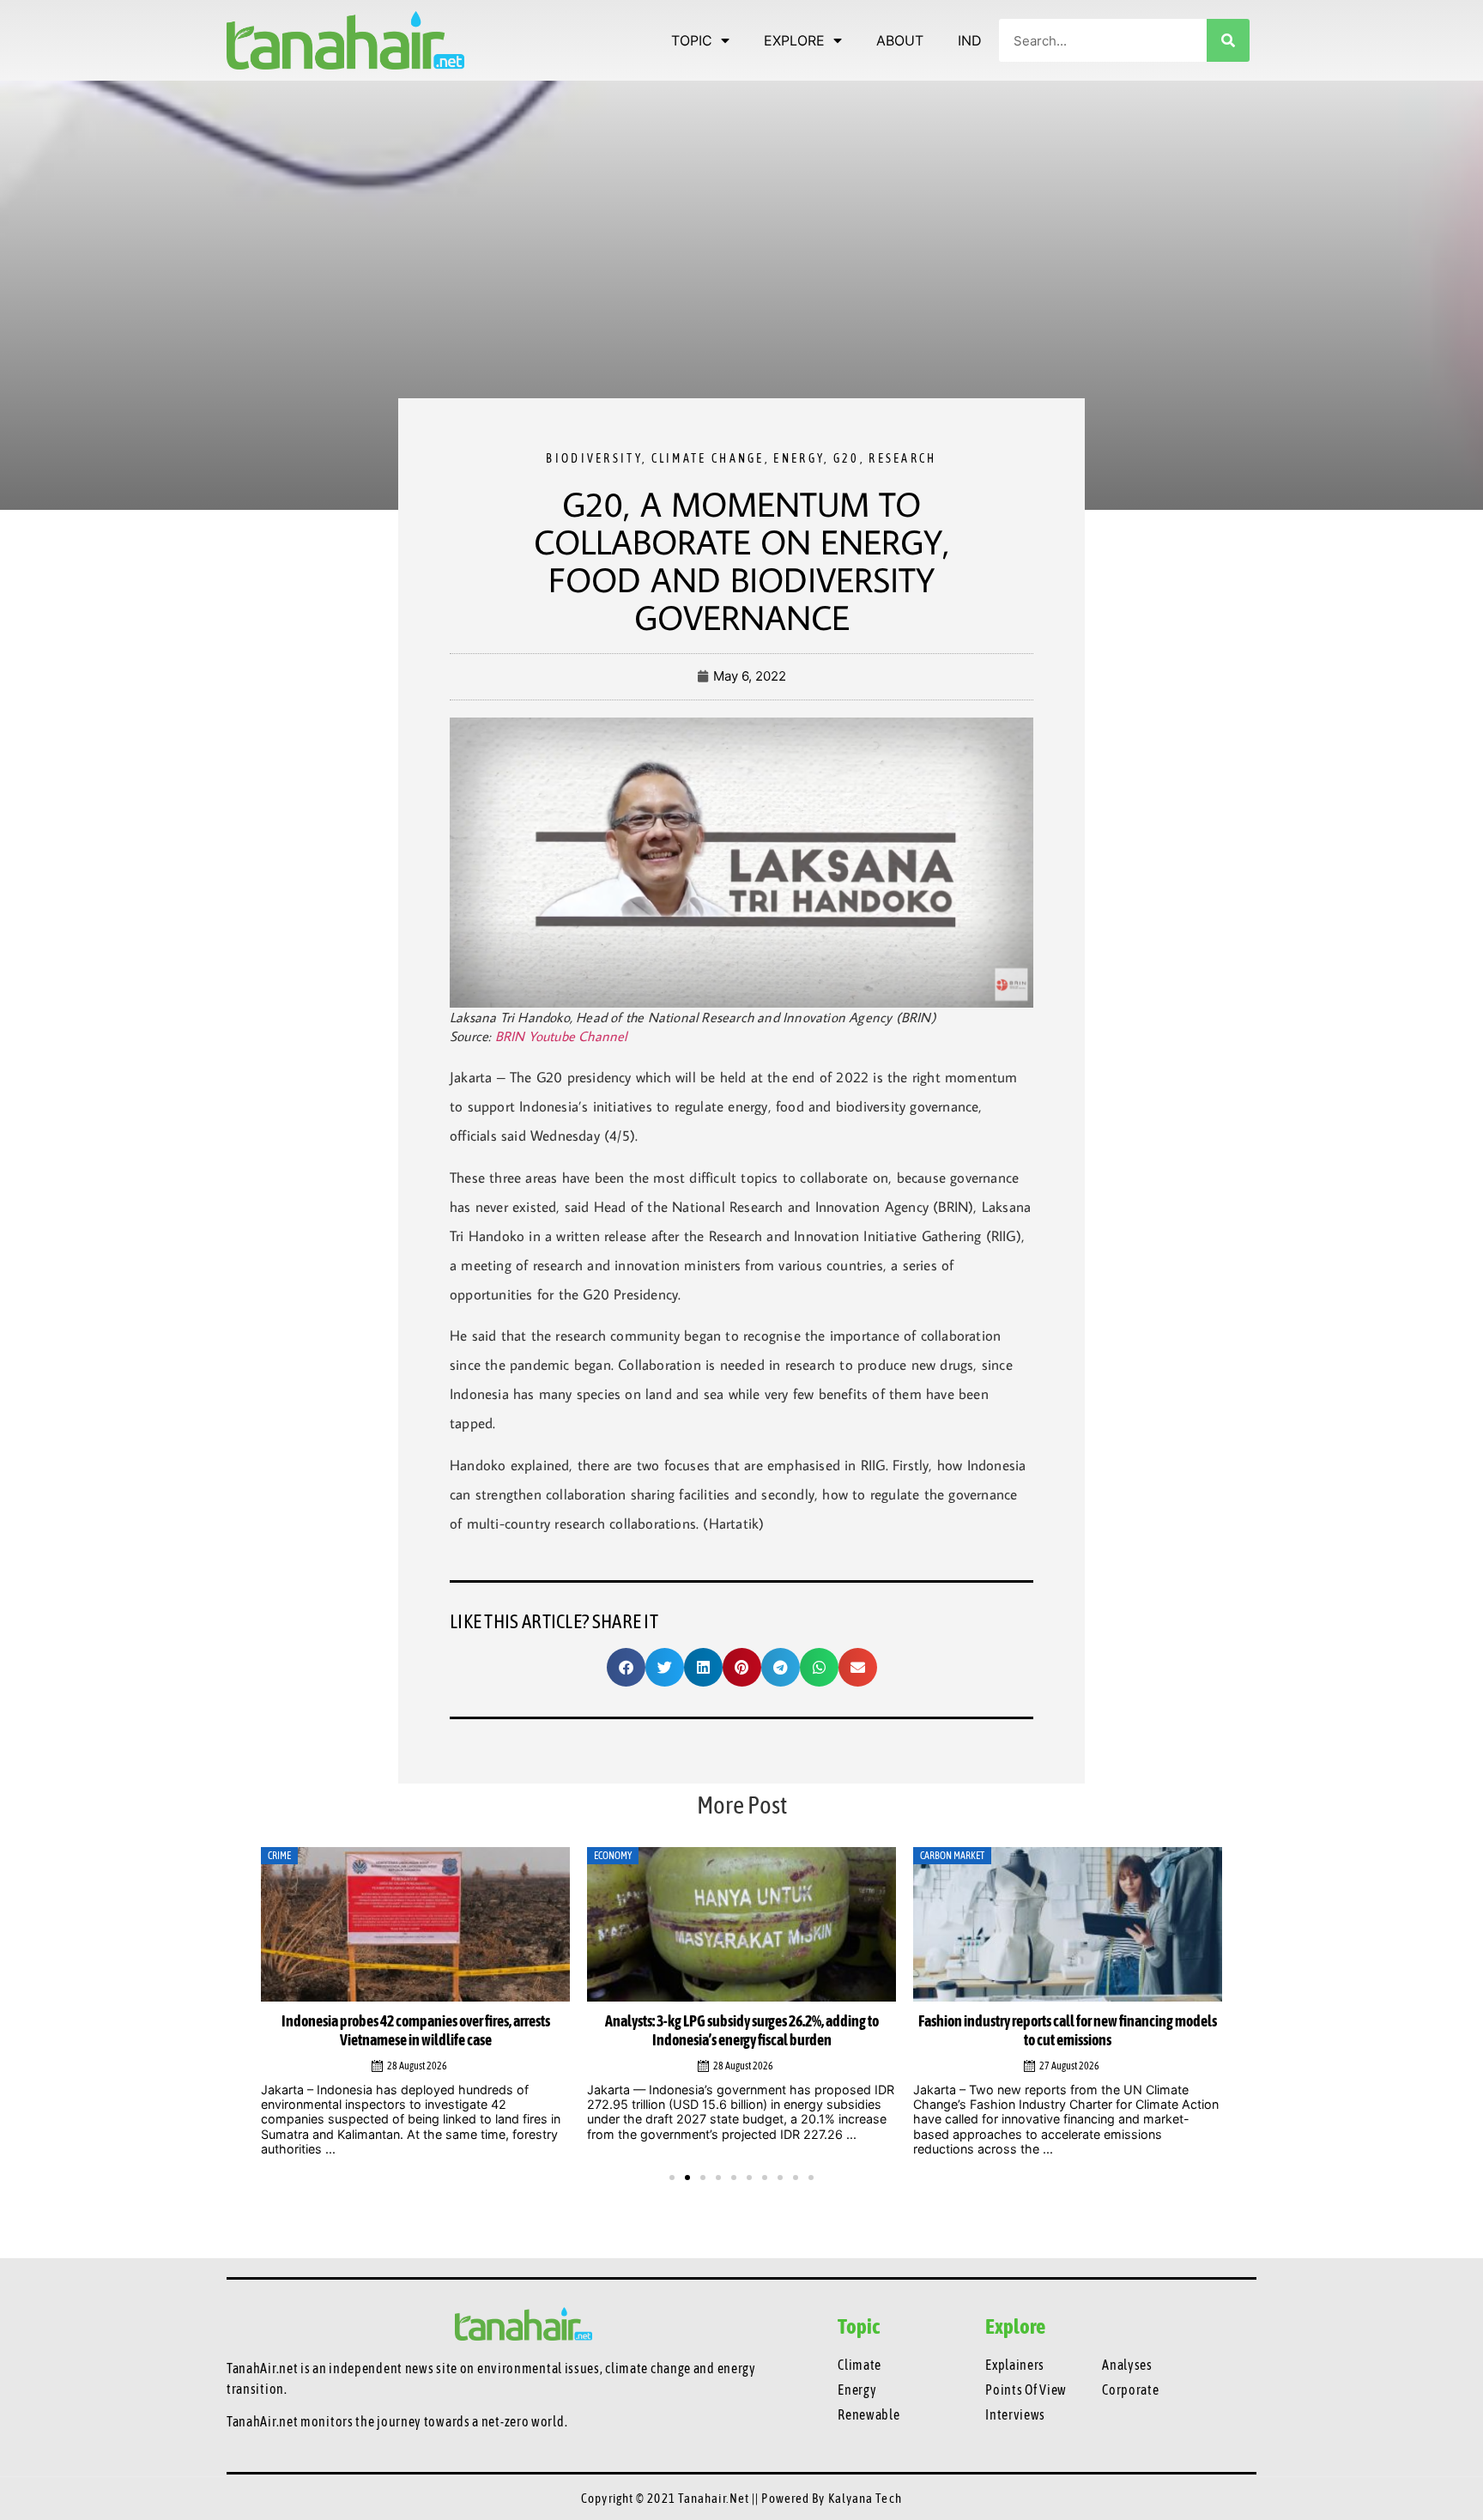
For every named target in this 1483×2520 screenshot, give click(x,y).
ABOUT (900, 40)
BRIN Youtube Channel (561, 1036)
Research (902, 458)
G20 (847, 458)
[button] (626, 1667)
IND (970, 40)
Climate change (708, 458)
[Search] (1228, 40)
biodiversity (594, 458)
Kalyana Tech (865, 2498)
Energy (799, 458)
